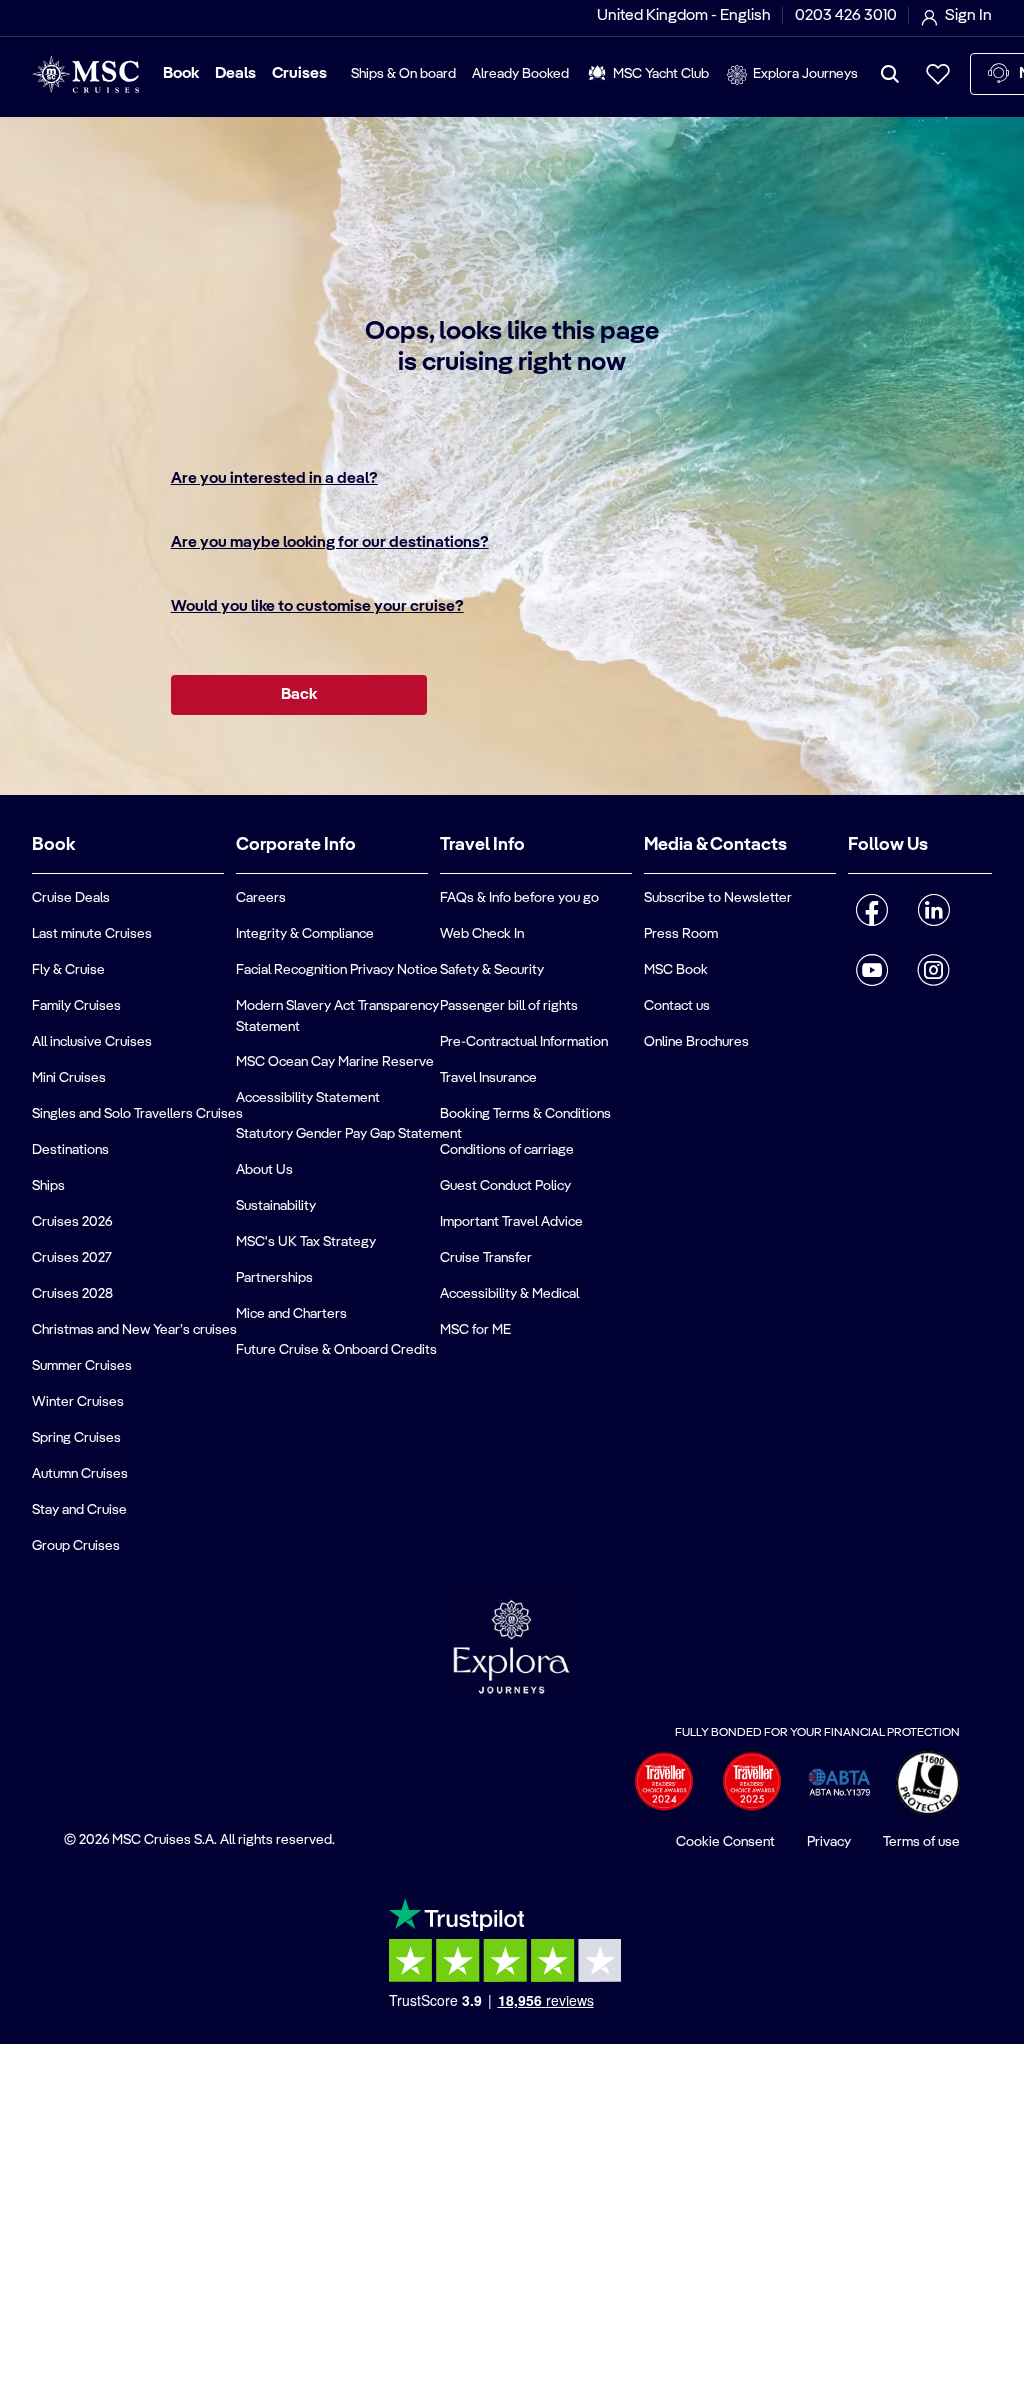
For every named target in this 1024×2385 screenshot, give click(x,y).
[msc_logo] (85, 74)
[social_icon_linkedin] (933, 910)
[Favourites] (938, 74)
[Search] (890, 74)
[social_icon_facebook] (872, 910)
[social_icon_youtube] (872, 970)
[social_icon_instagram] (933, 970)
